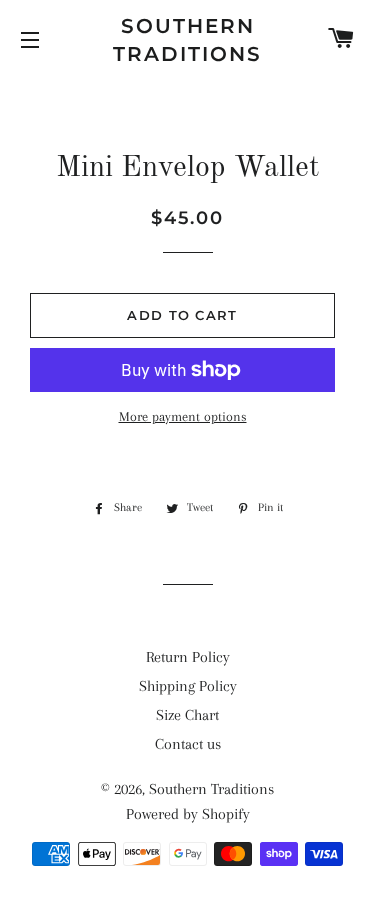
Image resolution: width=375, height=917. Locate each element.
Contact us (188, 744)
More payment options (183, 416)
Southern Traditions (187, 40)
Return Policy (188, 657)
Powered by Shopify (188, 814)
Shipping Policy (188, 686)
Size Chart (187, 715)
